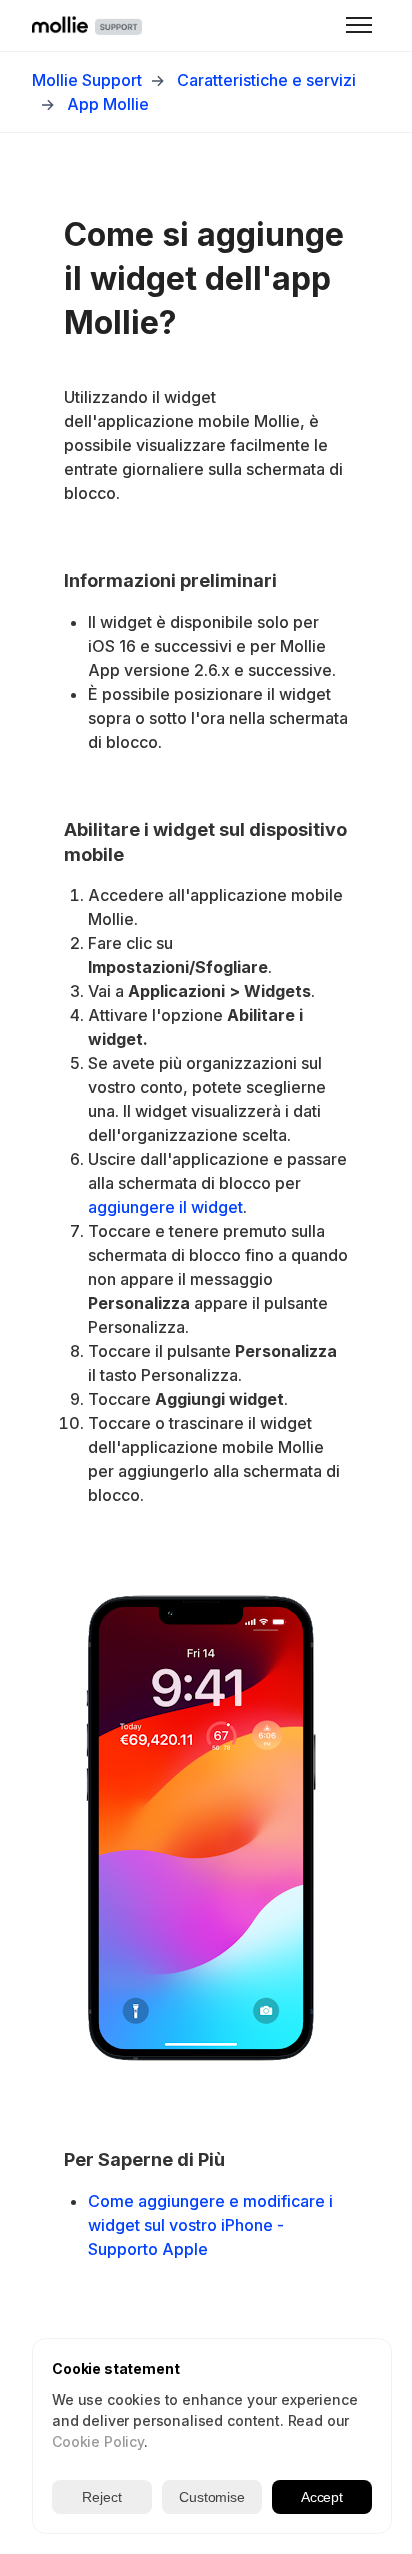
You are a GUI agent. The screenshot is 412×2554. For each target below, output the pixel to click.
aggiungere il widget (165, 1207)
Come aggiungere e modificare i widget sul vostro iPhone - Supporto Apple (210, 2225)
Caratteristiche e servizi (266, 80)
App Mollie (108, 104)
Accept (322, 2497)
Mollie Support (87, 80)
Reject (101, 2497)
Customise (212, 2497)
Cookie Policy (98, 2441)
